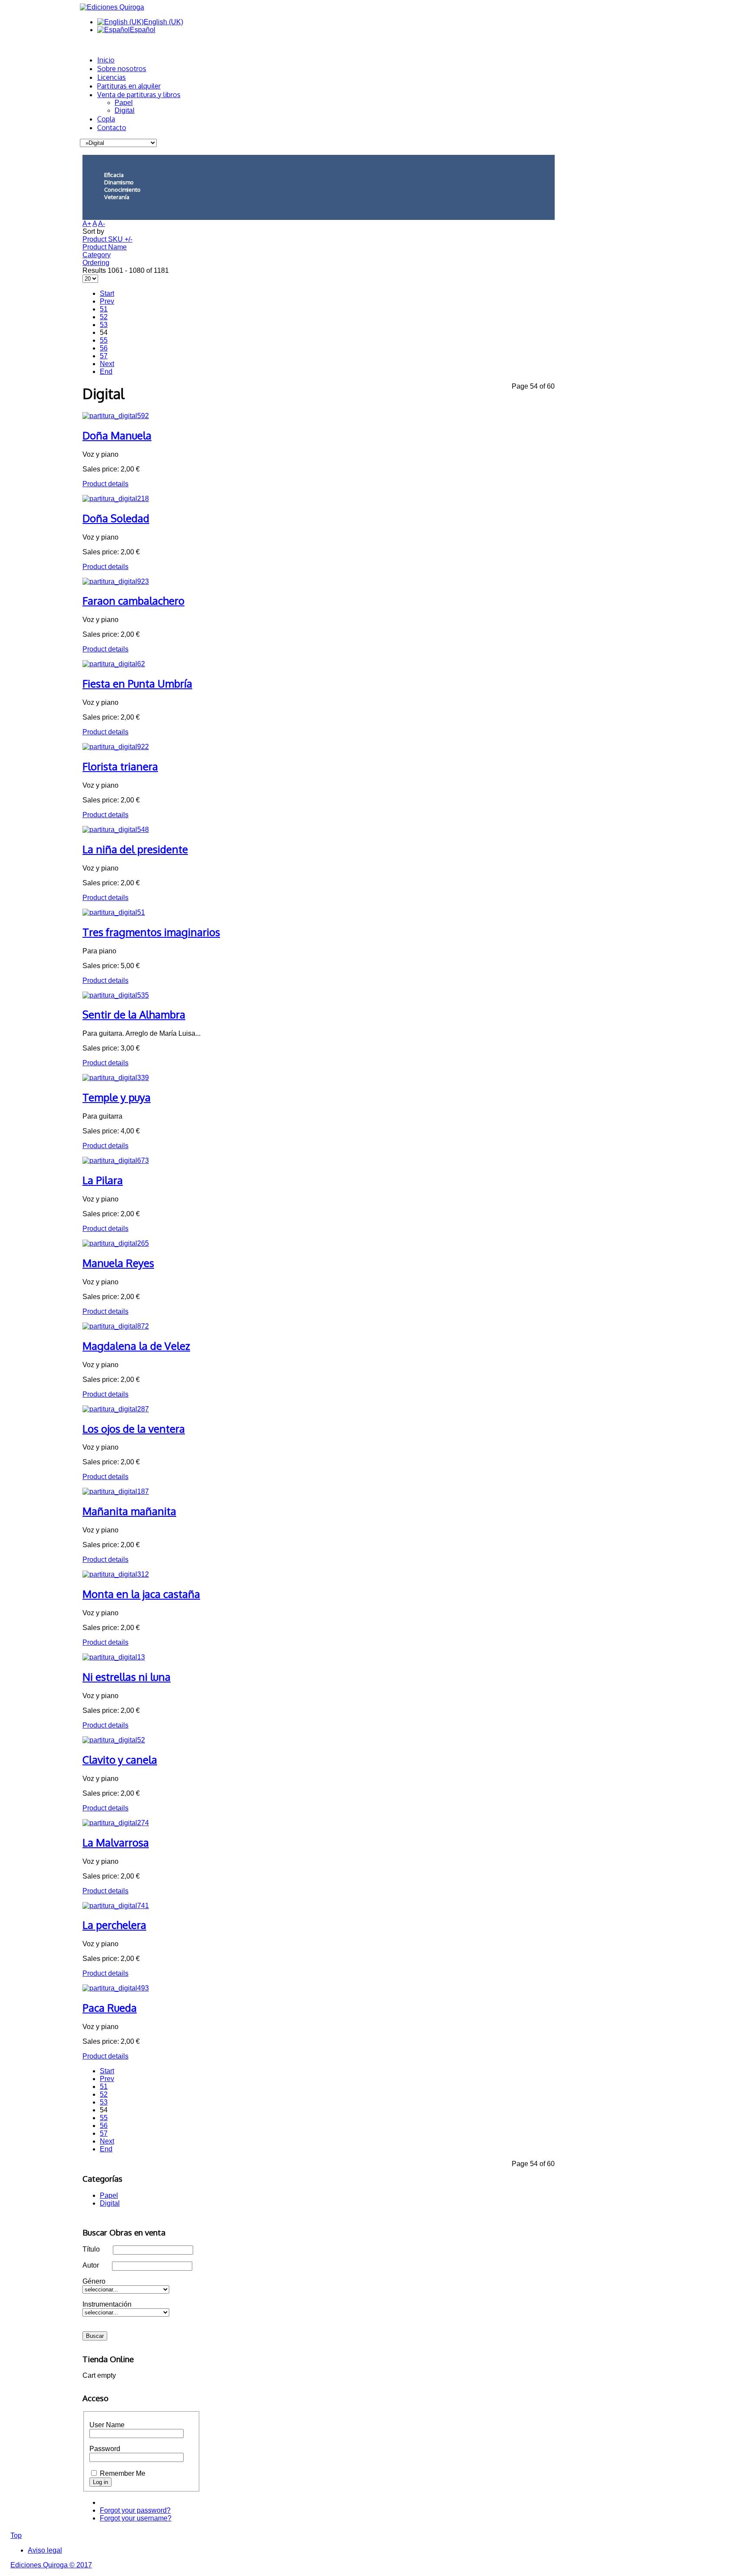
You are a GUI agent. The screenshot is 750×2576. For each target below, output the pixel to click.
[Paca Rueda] (116, 1988)
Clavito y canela (120, 1759)
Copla (106, 119)
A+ (87, 224)
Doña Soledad (116, 518)
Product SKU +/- (107, 239)
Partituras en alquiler (129, 86)
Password (105, 2449)
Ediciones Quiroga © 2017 (51, 2565)
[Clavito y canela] (114, 1740)
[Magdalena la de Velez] (116, 1326)
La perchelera (114, 1925)
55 (104, 340)
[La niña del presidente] (116, 830)
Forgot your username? (136, 2518)
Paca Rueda (110, 2008)
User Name (107, 2425)
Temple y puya (117, 1097)
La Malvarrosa (116, 1842)
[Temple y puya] (116, 1078)
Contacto (112, 128)
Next (107, 364)
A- (102, 224)
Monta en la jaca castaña (141, 1594)
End (106, 372)
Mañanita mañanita (129, 1511)
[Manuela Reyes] (116, 1243)
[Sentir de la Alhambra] (116, 995)
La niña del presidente (135, 849)
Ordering (96, 263)
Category (97, 255)
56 (104, 348)
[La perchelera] (116, 1906)
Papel (124, 103)
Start (107, 293)
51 (104, 309)
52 (104, 317)
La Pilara (103, 1180)
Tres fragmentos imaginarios (151, 932)
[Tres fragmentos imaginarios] (114, 912)
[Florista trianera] (116, 747)
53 (104, 325)
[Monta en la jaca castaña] (116, 1574)
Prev (107, 301)
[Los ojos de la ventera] (116, 1409)
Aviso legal (45, 2550)
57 (104, 356)
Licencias (112, 77)
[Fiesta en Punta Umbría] (114, 664)
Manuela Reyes (118, 1263)
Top (16, 2535)
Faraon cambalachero (133, 601)
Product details (105, 484)
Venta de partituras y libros (139, 95)
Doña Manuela (117, 435)
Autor (91, 2265)
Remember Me (123, 2473)
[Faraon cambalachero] (116, 581)
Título (91, 2249)
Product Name (105, 247)
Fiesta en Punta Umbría (137, 683)
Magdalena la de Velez (136, 1346)
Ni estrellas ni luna (127, 1677)
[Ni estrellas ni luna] (114, 1657)
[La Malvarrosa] (116, 1823)
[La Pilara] (116, 1160)
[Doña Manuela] (116, 416)
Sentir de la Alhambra (134, 1014)
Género (94, 2281)
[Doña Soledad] (116, 499)
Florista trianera (120, 766)
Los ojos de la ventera (134, 1429)
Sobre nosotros (122, 69)
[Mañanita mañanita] (116, 1491)
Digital (125, 110)
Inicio (106, 60)
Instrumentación (107, 2304)
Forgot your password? (135, 2510)
